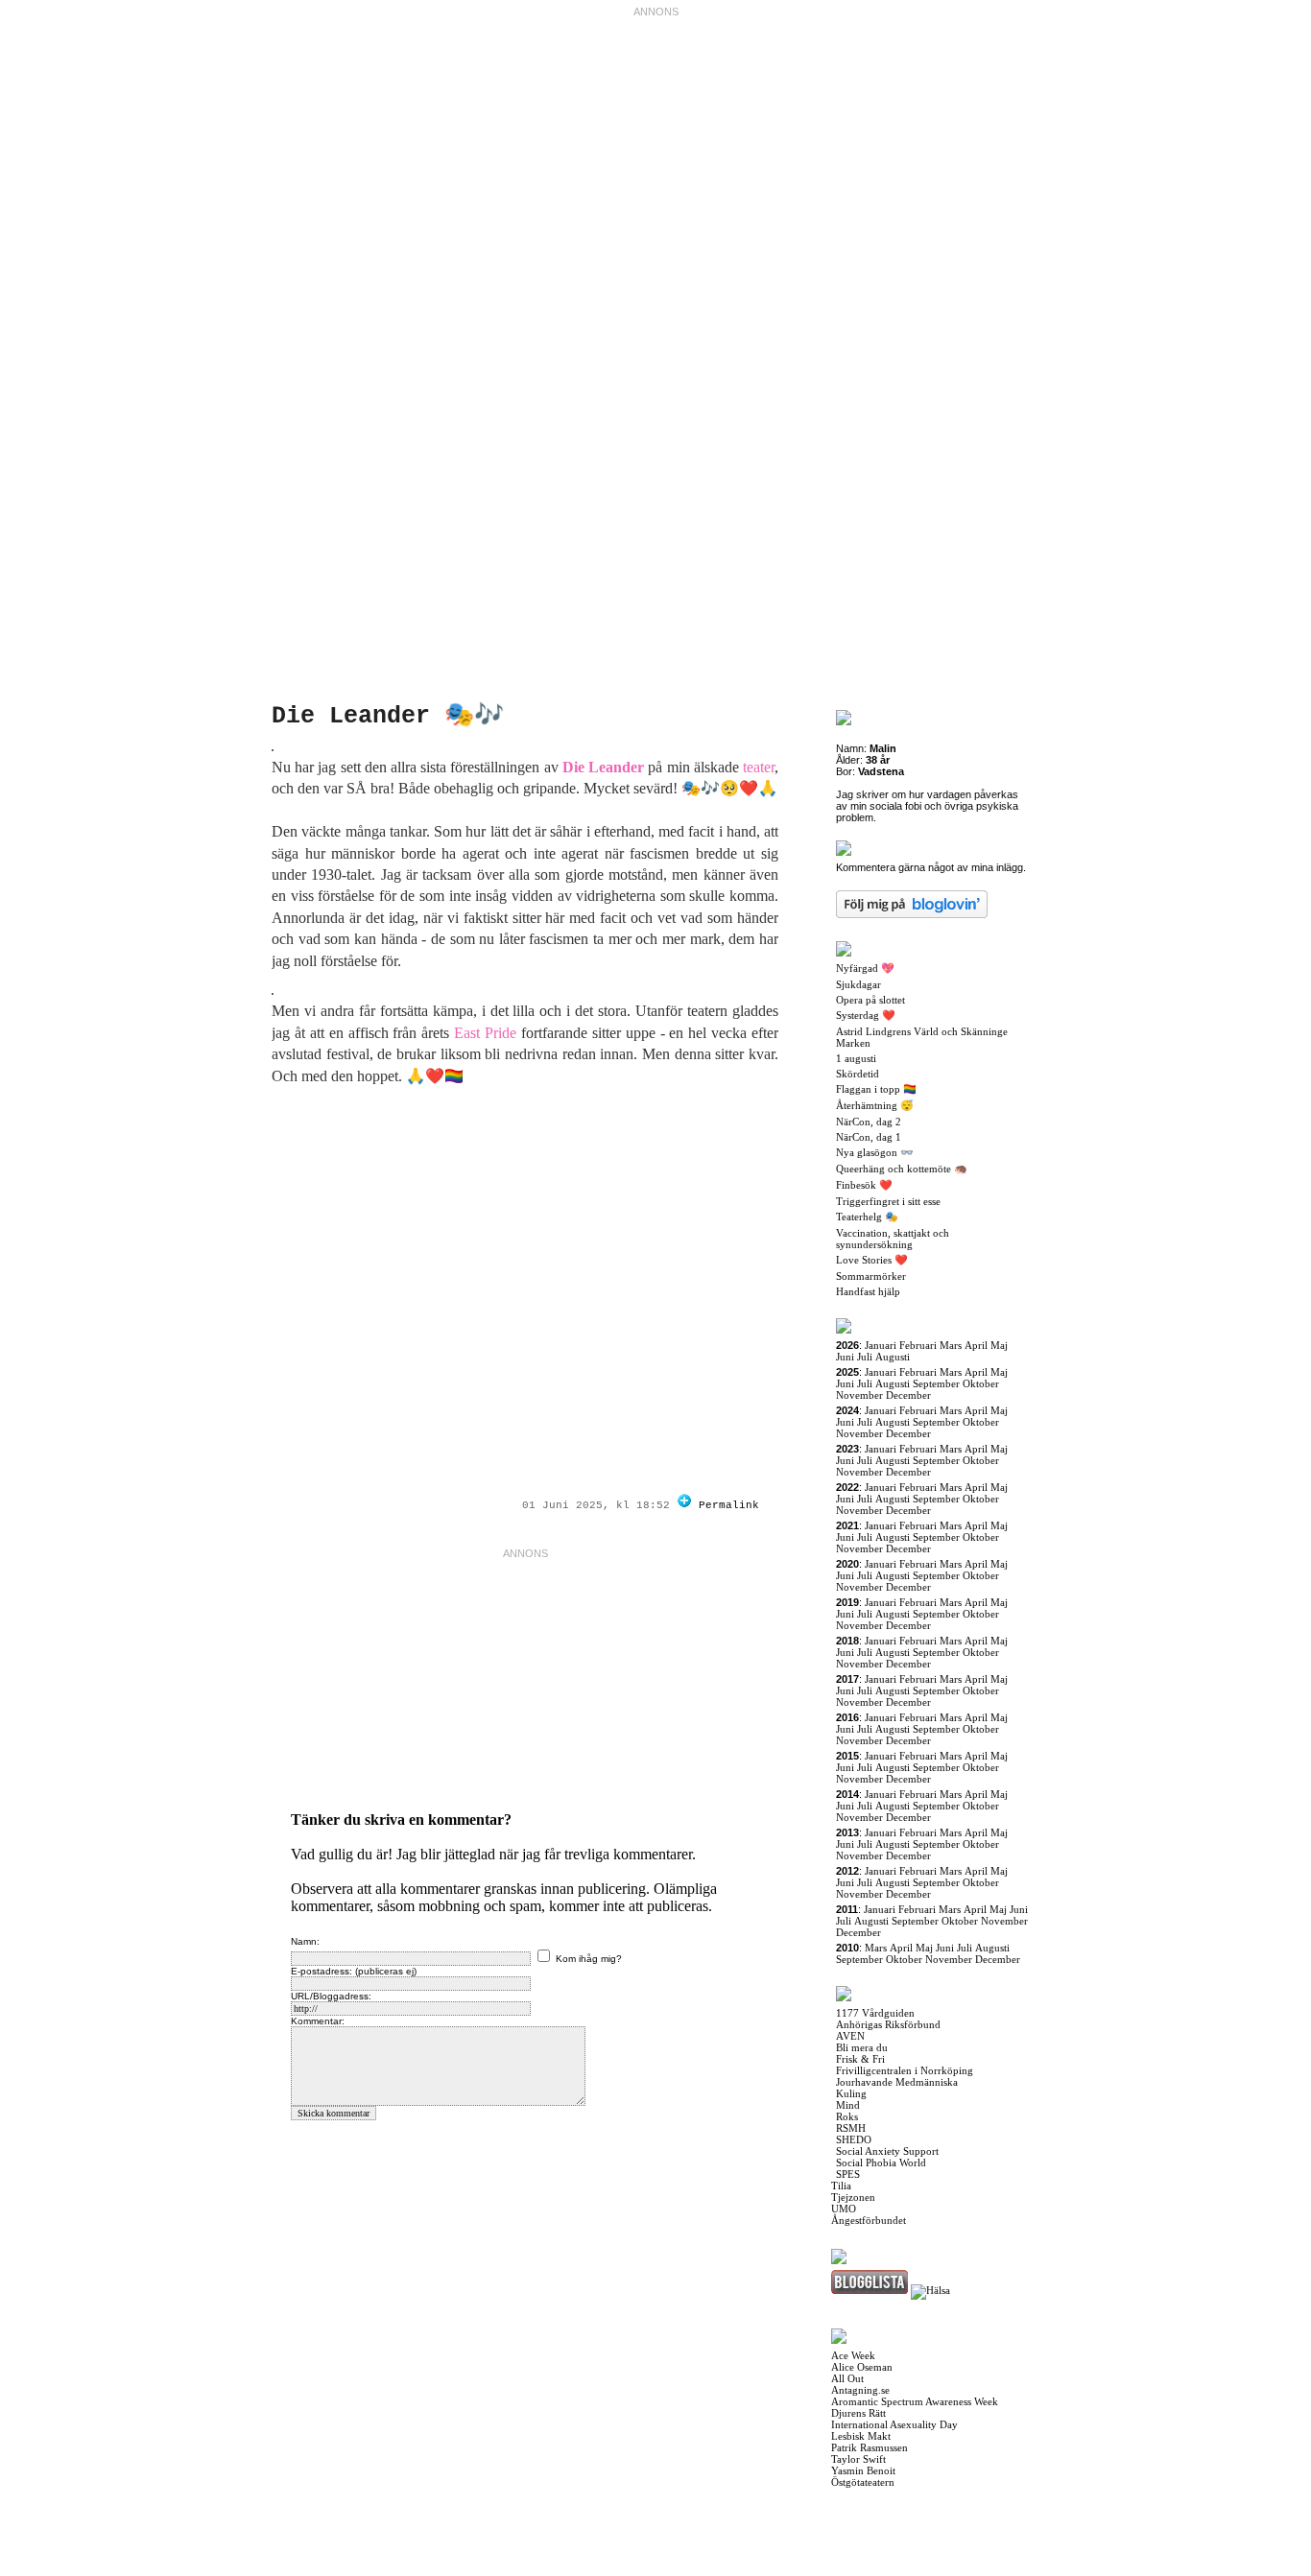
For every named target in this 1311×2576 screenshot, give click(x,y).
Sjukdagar (858, 984)
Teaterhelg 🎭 (867, 1217)
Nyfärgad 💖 (865, 968)
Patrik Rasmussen (870, 2447)
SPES (848, 2174)
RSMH (851, 2128)
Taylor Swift (858, 2459)
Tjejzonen (853, 2197)
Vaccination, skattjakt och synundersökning (893, 1239)
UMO (844, 2209)
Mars (951, 1345)
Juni (845, 1357)
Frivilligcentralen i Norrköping (905, 2070)
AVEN (850, 2036)
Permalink (729, 1505)
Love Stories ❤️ (872, 1260)
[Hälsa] (930, 2290)
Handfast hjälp (868, 1291)
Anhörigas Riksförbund (888, 2024)
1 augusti (856, 1058)
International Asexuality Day (894, 2424)
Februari (918, 1345)
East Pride (485, 1033)
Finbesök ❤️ (864, 1185)
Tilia (841, 2186)
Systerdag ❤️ (866, 1015)
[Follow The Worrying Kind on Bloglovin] (684, 1505)
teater (759, 767)
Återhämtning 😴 (875, 1105)
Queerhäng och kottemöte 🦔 (902, 1169)
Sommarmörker (871, 1276)
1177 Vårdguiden (875, 2013)
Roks (847, 2116)
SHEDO (854, 2139)
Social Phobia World (881, 2162)
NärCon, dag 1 (869, 1137)
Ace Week (853, 2355)
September (936, 1383)
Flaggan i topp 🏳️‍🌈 (876, 1089)
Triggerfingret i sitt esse (888, 1201)
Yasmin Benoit (863, 2470)
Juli (865, 1357)
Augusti (893, 1357)
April (976, 1345)
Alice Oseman (862, 2367)
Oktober (981, 1383)
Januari (881, 1345)
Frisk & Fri (860, 2059)
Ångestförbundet (869, 2220)
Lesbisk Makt (861, 2436)
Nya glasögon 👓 (875, 1152)
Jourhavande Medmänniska (897, 2082)
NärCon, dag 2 (869, 1122)
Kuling (851, 2093)
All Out (847, 2378)
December (908, 1395)
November (859, 1395)
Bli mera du (862, 2047)
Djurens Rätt (858, 2413)
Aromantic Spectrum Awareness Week (915, 2401)
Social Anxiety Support (887, 2151)
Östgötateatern (863, 2482)
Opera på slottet (870, 1000)
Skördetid (858, 1074)
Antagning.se (860, 2390)
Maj (999, 1345)
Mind (848, 2105)
